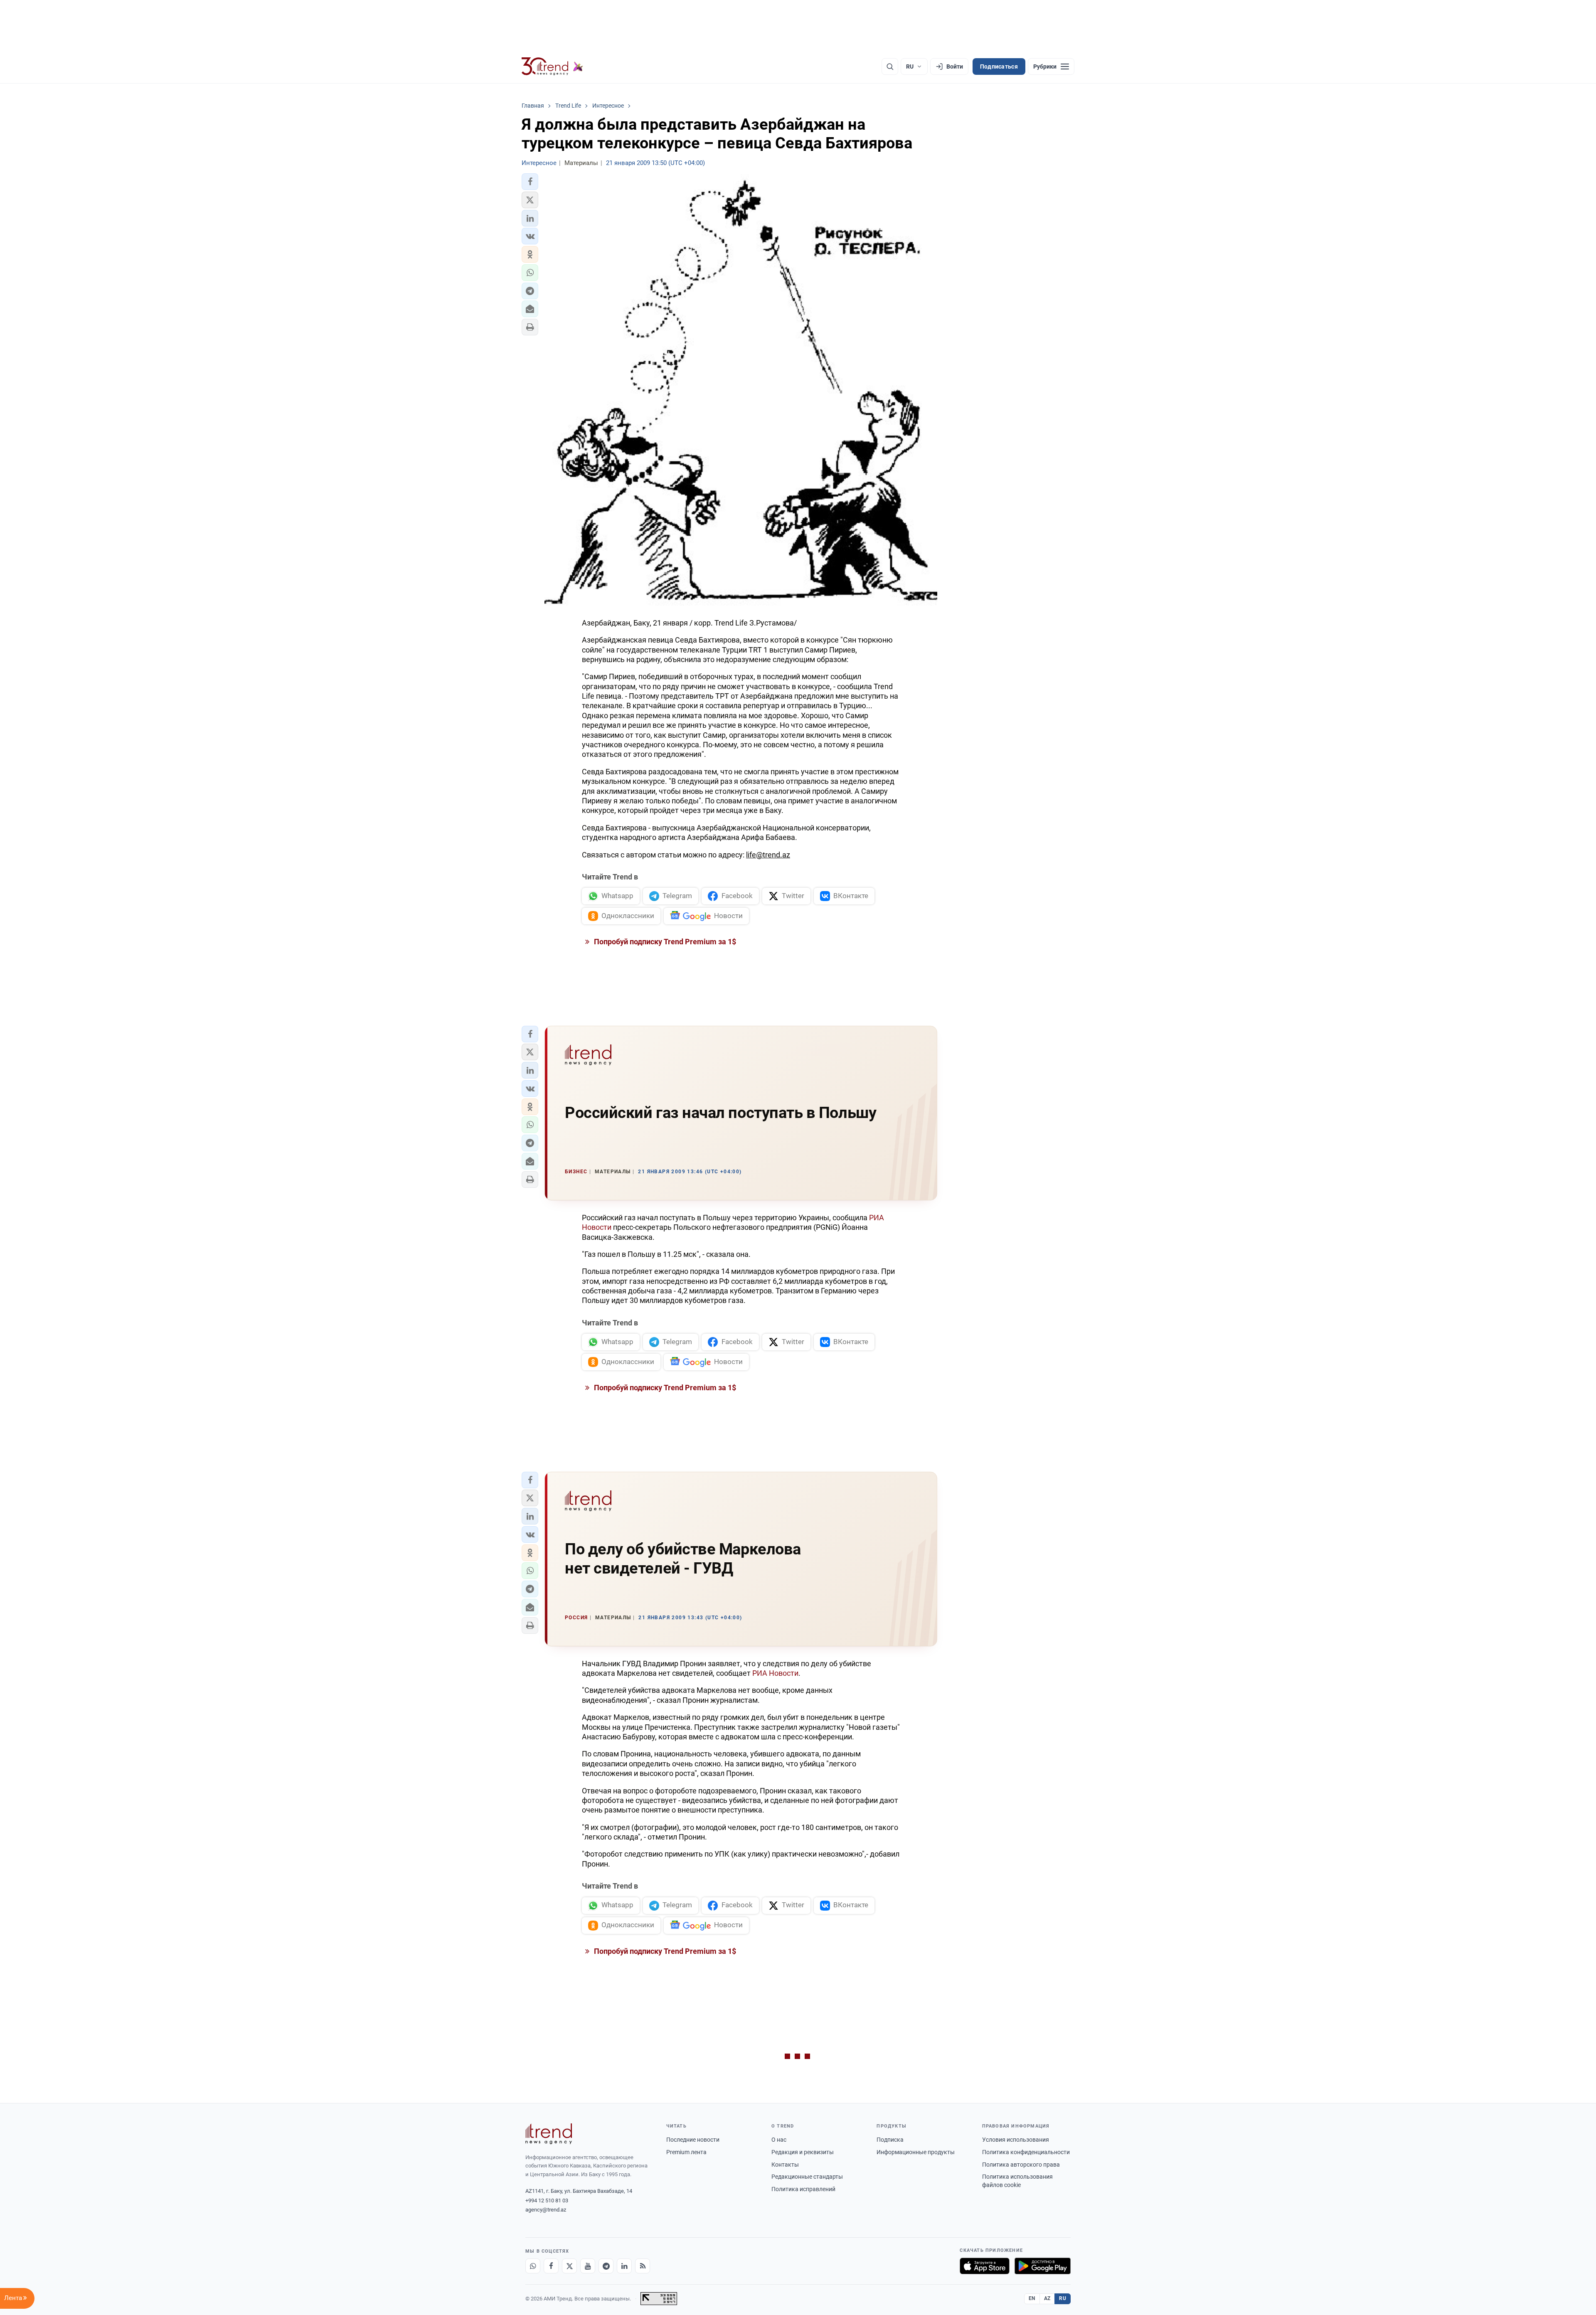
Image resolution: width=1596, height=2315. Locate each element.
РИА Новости (775, 1673)
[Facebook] (551, 2266)
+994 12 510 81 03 (547, 2200)
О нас (779, 2140)
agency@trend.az (546, 2210)
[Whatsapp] (533, 2266)
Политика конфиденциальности (1026, 2152)
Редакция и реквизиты (803, 2152)
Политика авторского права (1021, 2165)
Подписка (890, 2140)
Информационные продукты (916, 2152)
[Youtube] (588, 2266)
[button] (530, 182)
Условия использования (1016, 2140)
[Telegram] (606, 2266)
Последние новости (693, 2140)
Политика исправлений (803, 2189)
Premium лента (686, 2152)
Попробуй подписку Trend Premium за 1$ (664, 942)
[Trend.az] (552, 66)
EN (1032, 2298)
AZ (1047, 2298)
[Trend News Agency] (549, 2134)
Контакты (785, 2165)
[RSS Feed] (643, 2266)
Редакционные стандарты (807, 2177)
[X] (569, 2266)
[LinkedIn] (624, 2266)
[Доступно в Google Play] (1043, 2266)
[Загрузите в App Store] (985, 2266)
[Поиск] (890, 66)
